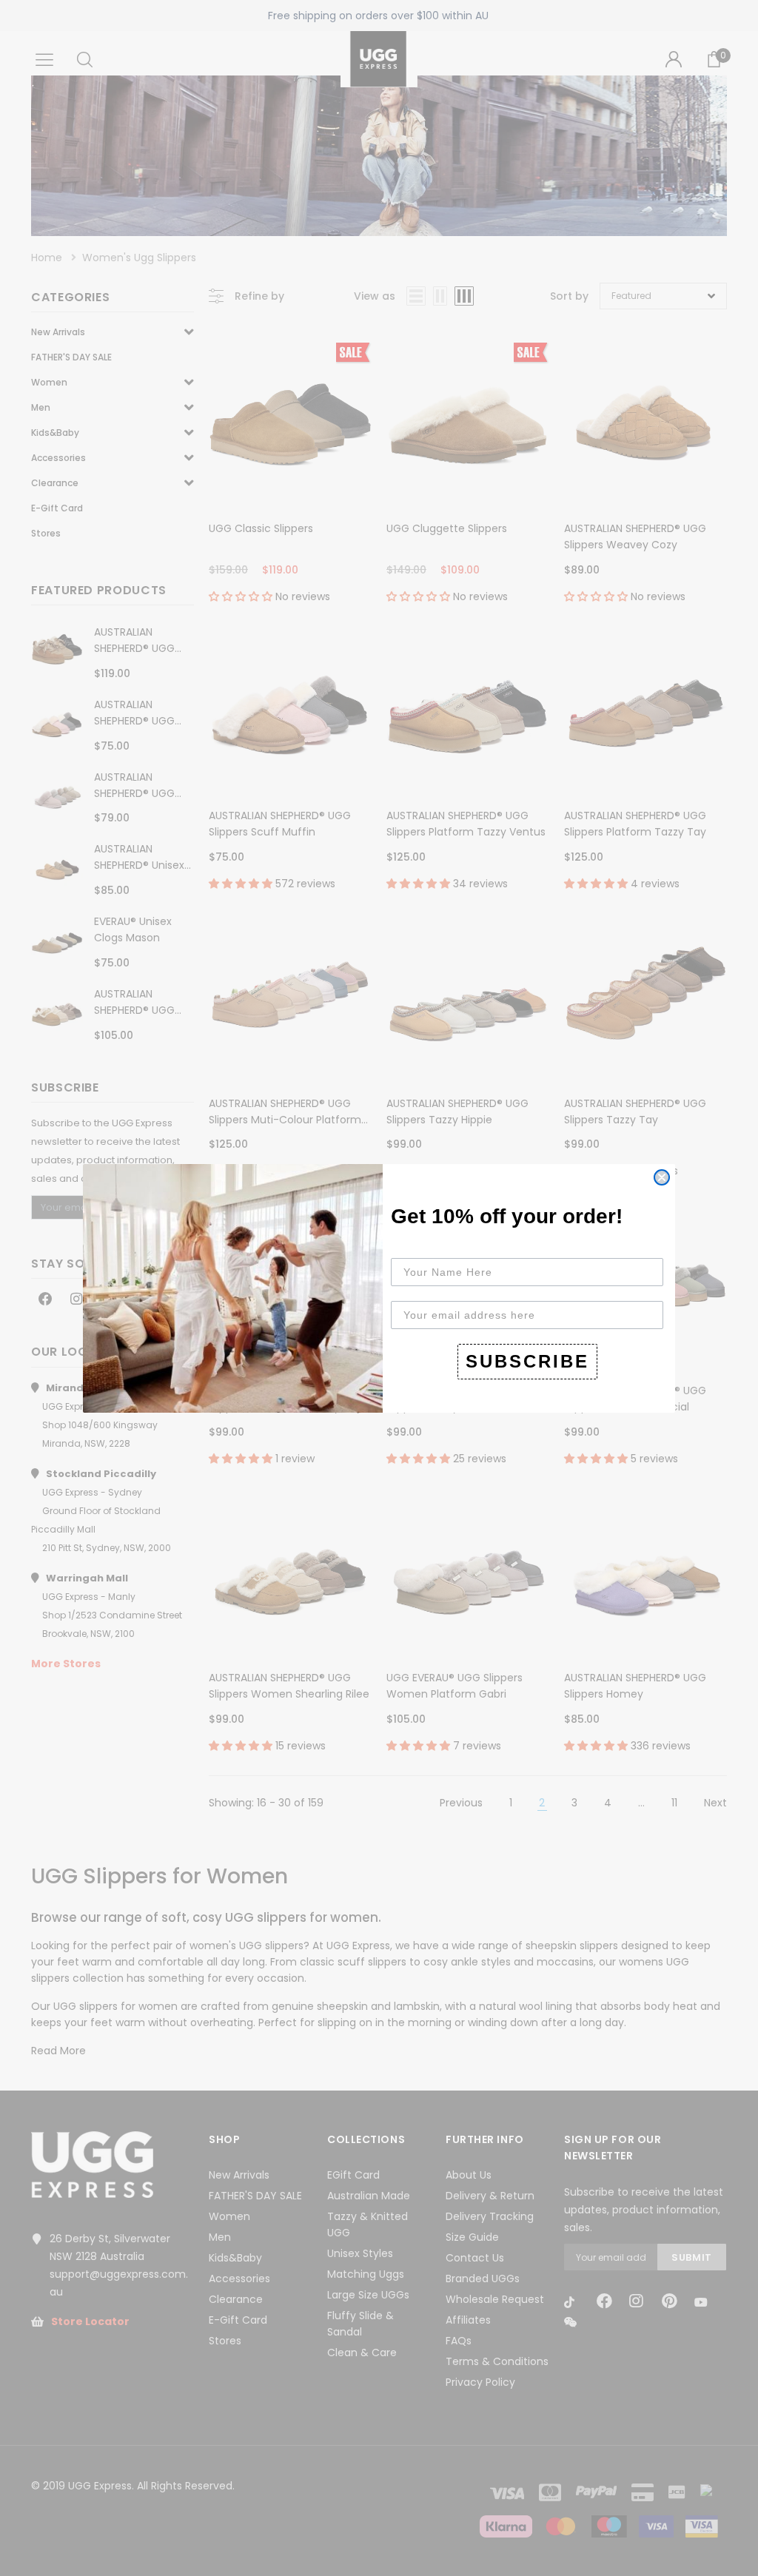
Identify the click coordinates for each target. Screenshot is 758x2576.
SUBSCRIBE (527, 1361)
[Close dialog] (662, 1177)
